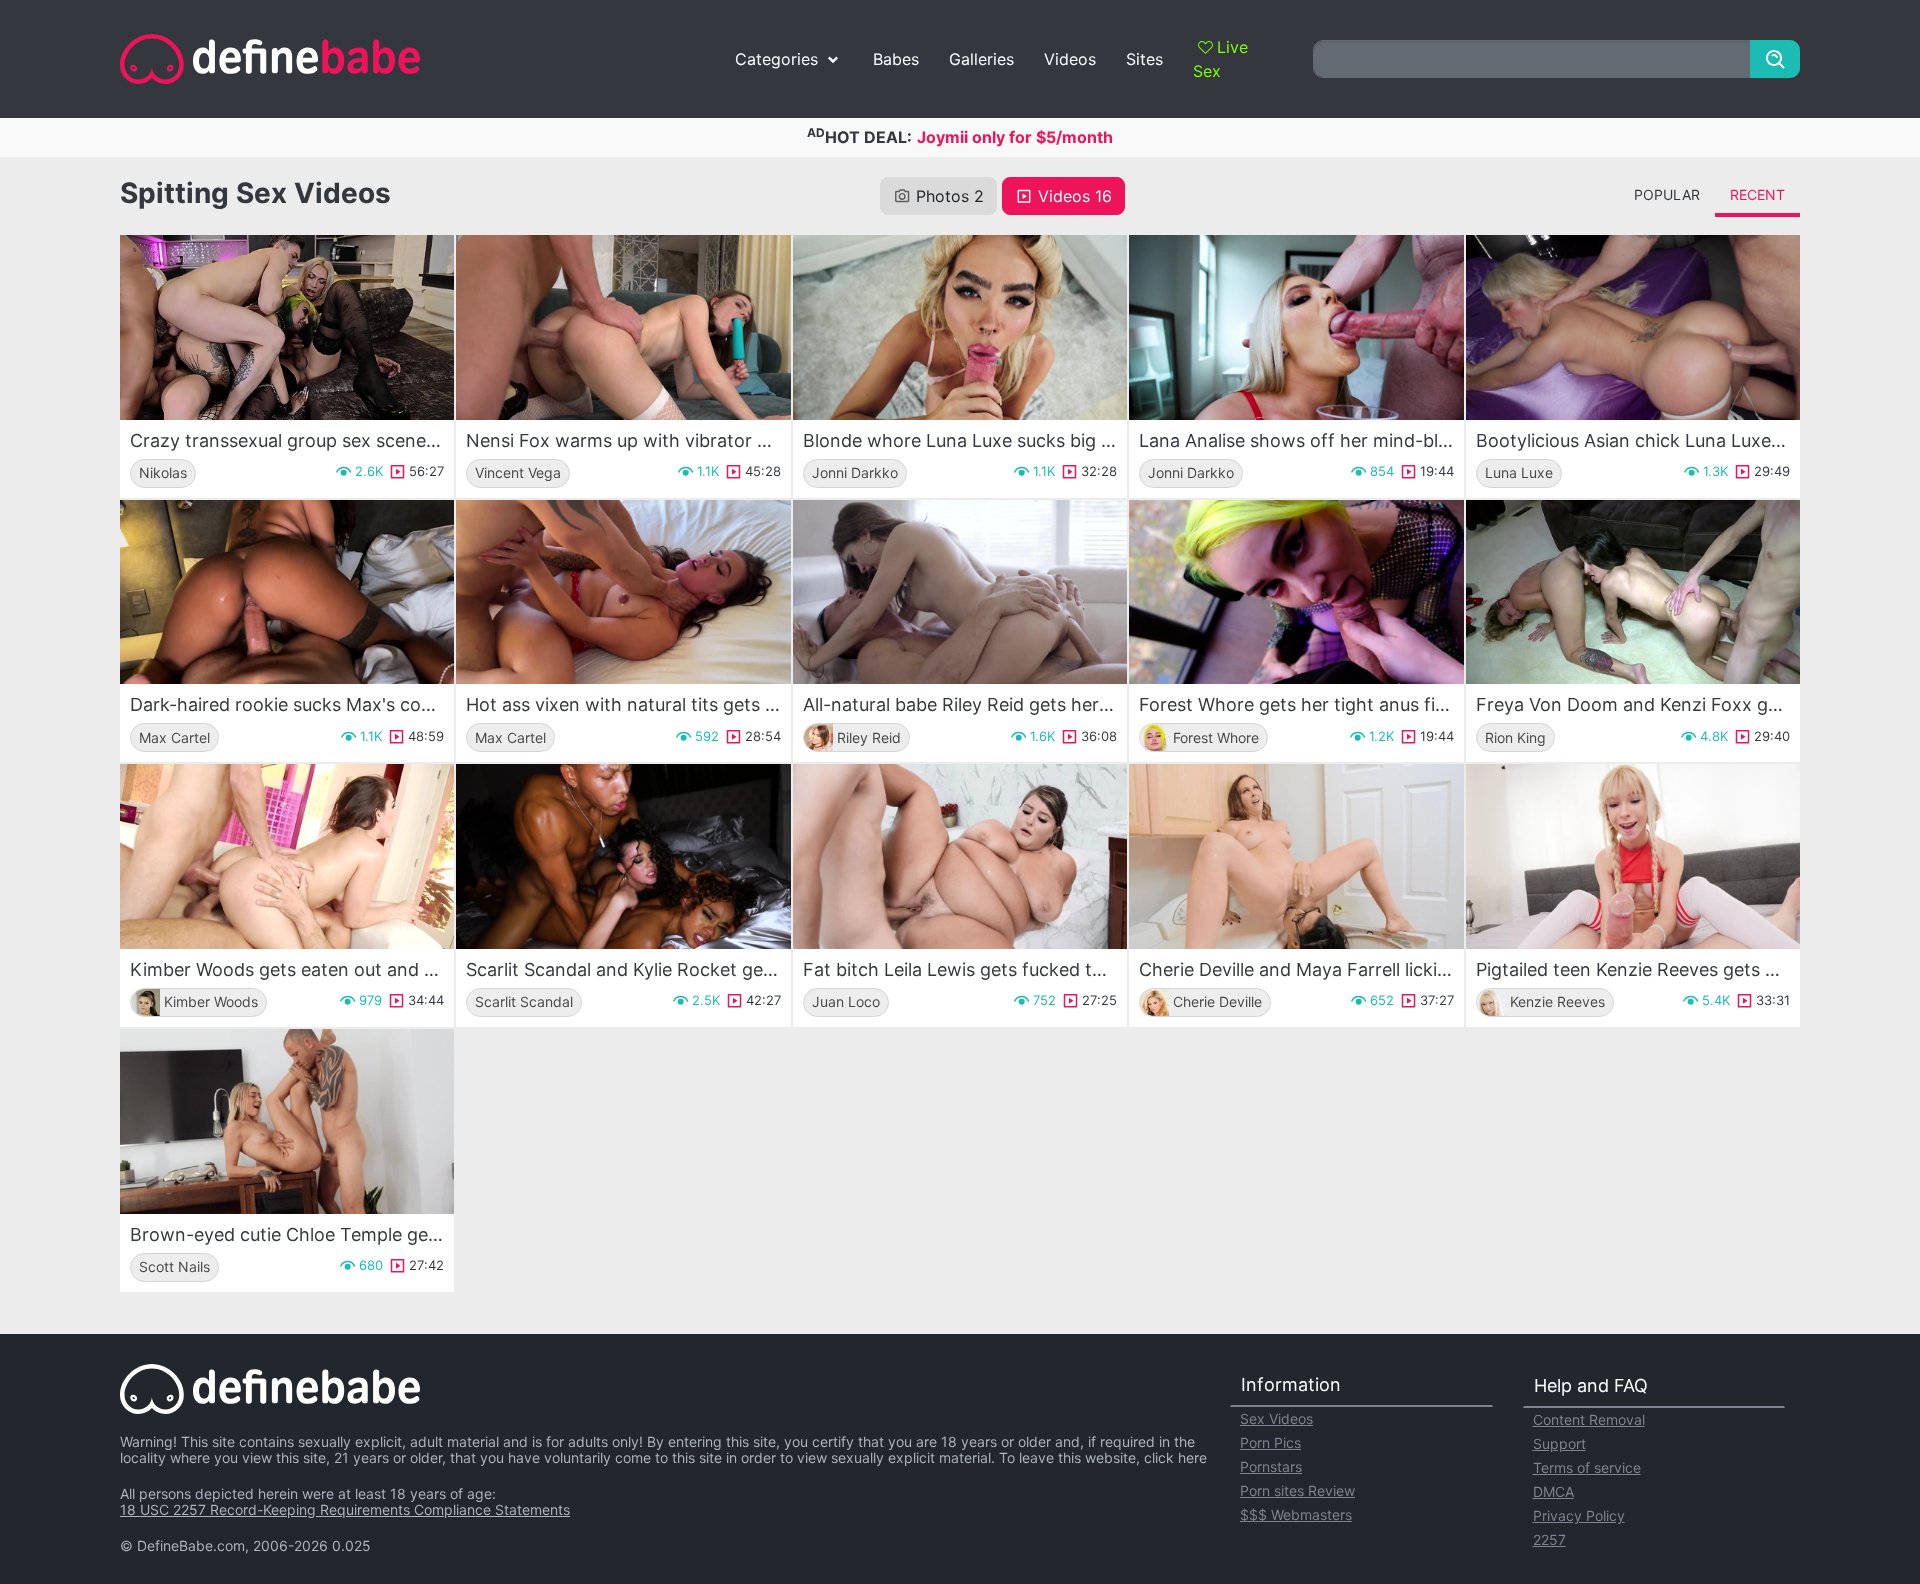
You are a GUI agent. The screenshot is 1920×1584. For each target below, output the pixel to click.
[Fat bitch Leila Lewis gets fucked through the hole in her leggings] (960, 856)
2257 (1549, 1539)
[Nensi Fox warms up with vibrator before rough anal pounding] (623, 327)
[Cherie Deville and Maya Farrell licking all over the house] (1296, 856)
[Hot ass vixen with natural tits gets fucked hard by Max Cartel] (623, 592)
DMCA (1553, 1491)
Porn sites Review (1297, 1490)
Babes (896, 59)
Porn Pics (1270, 1442)
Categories (776, 59)
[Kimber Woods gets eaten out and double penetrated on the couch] (287, 856)
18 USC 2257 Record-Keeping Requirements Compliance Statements (345, 1509)
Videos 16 (1075, 196)
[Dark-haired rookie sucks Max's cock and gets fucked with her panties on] (287, 592)
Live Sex (1220, 59)
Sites (1144, 59)
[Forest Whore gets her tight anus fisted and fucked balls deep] (1296, 592)
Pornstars (1271, 1466)
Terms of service (1587, 1467)
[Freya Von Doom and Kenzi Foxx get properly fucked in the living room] (1633, 592)
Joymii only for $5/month (1015, 137)
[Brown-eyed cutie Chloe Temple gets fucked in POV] (287, 1121)
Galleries (981, 59)
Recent (1757, 194)
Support (1559, 1443)
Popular (1667, 194)
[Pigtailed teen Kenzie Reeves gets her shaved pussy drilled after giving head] (1633, 856)
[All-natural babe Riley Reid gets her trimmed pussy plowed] (960, 592)
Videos (1070, 59)
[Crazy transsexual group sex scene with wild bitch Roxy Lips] (287, 327)
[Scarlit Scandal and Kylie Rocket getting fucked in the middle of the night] (623, 856)
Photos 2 (950, 196)
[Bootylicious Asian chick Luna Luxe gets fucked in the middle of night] (1633, 327)
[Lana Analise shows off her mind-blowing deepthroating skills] (1296, 327)
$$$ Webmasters (1296, 1514)
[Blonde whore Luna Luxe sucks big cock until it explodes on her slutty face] (960, 327)
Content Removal (1589, 1419)
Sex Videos (1276, 1418)
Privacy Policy (1579, 1515)
